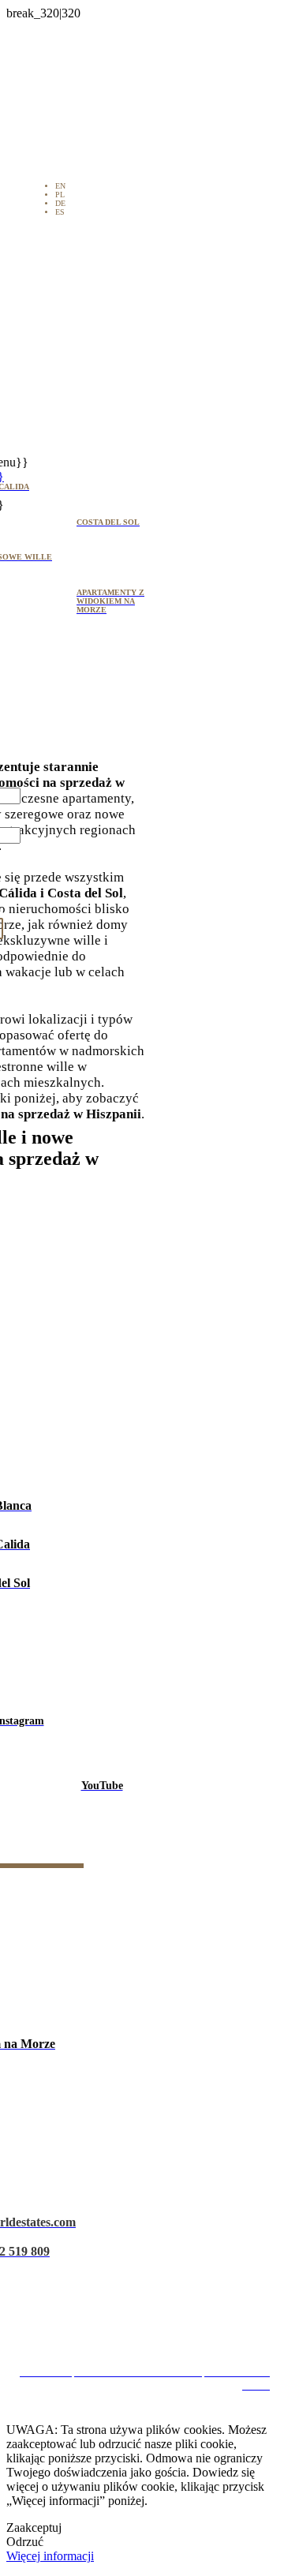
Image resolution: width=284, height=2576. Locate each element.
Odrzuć (25, 2542)
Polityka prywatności (148, 2275)
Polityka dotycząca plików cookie (148, 2303)
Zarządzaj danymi (148, 2331)
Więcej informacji (50, 2556)
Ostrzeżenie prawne (148, 2247)
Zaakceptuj (34, 2527)
